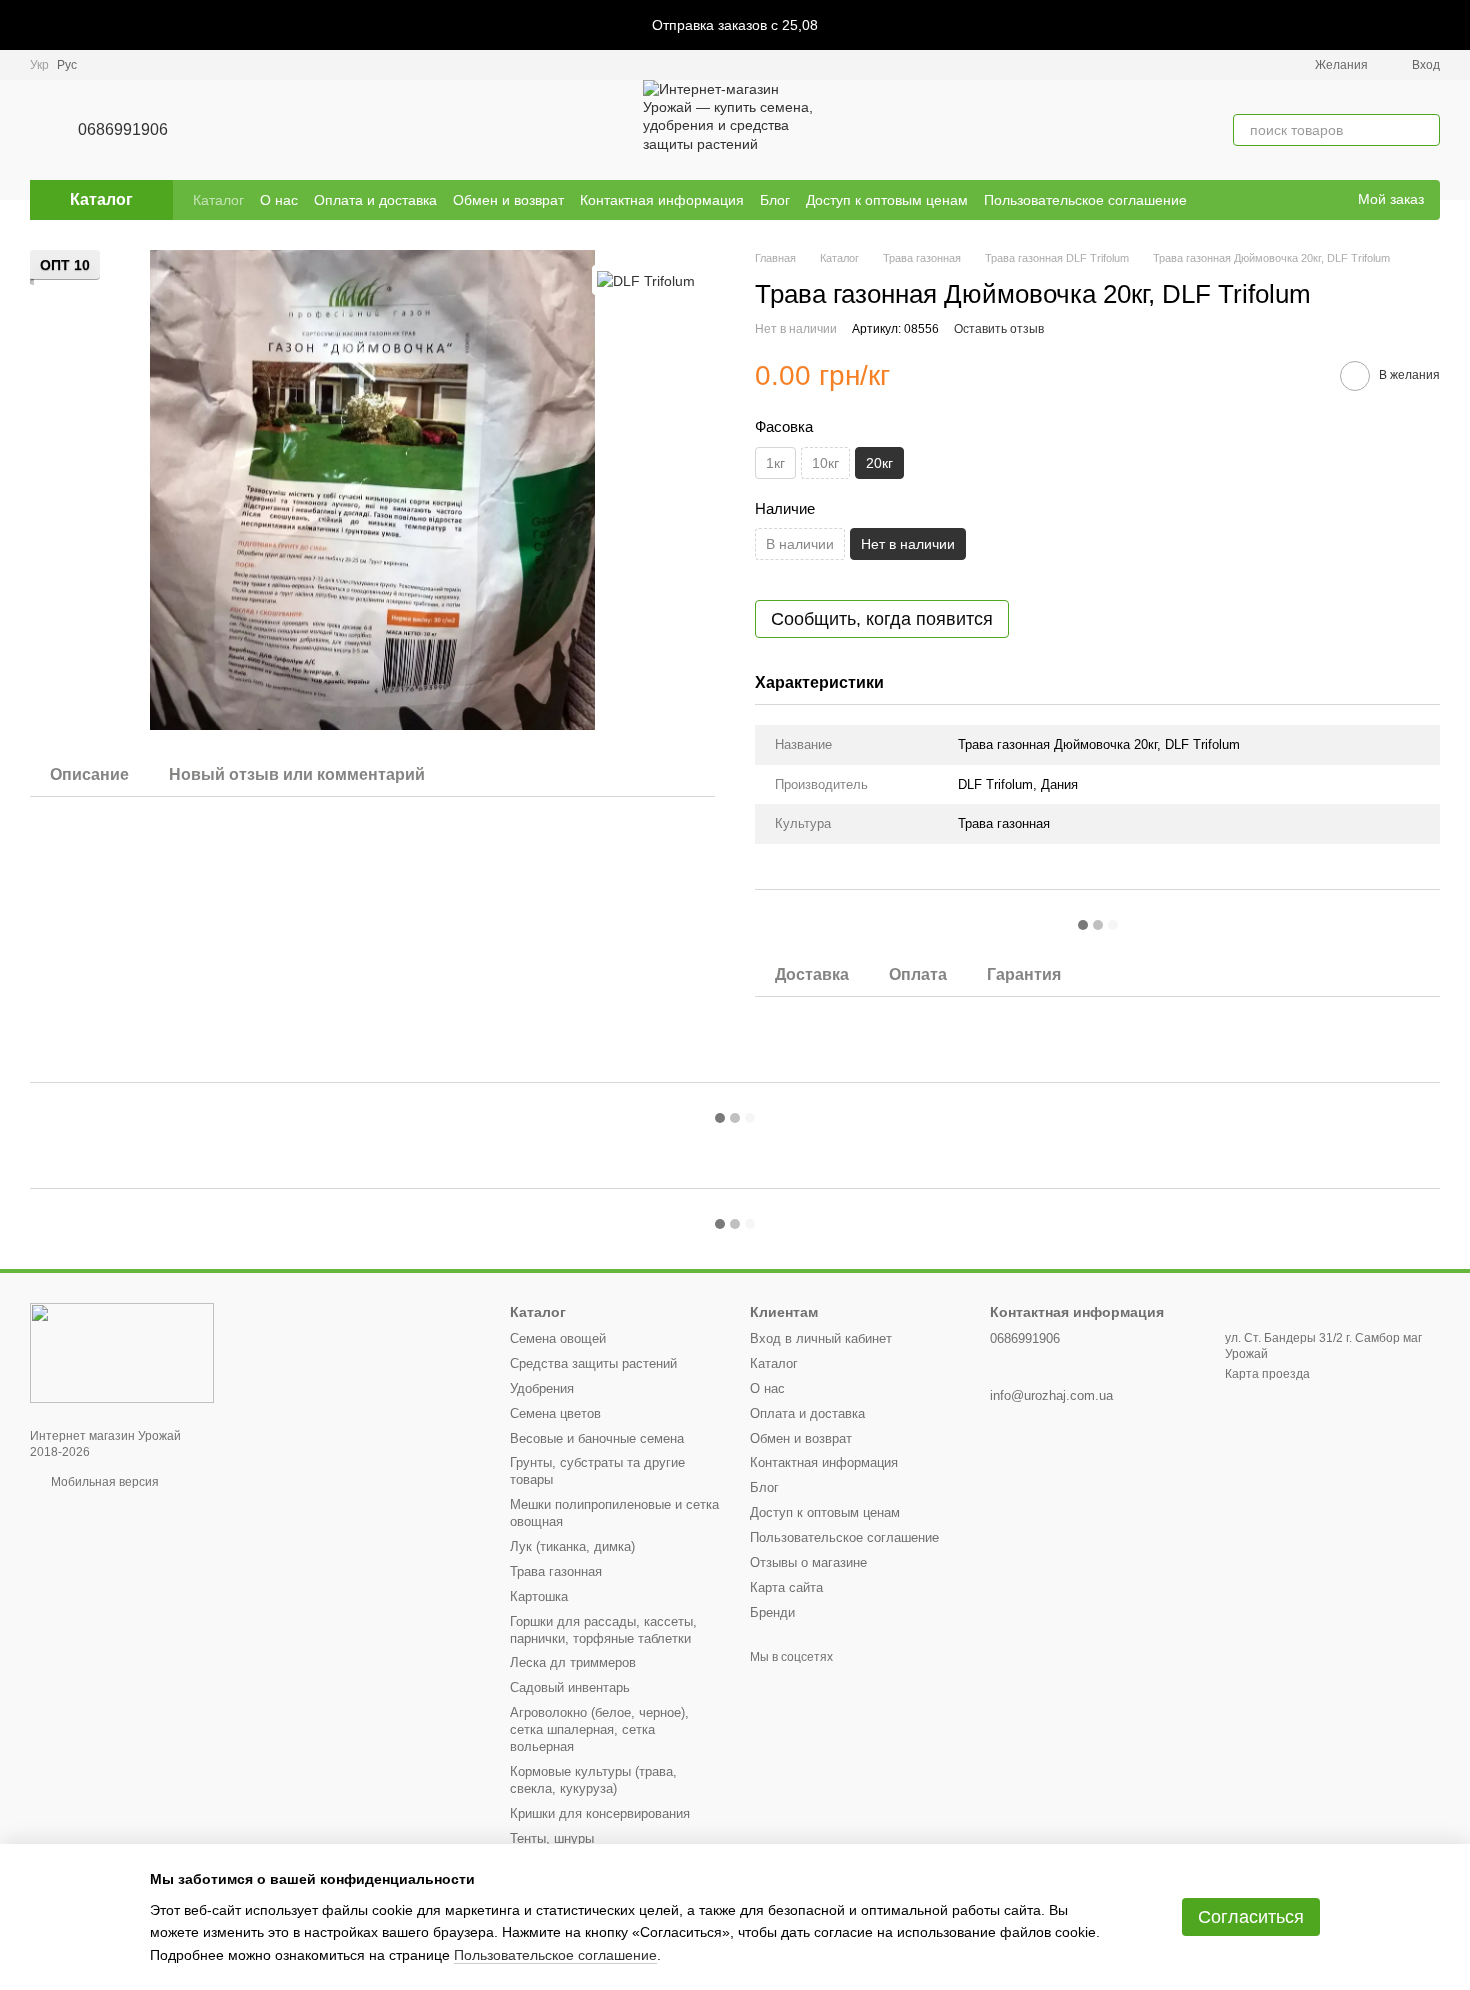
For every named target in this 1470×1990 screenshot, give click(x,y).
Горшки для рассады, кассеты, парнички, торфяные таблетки (603, 1630)
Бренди (772, 1612)
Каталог (218, 200)
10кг (825, 463)
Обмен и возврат (508, 200)
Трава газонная (556, 1571)
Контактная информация (662, 200)
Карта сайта (786, 1587)
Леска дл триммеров (573, 1662)
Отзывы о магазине (808, 1562)
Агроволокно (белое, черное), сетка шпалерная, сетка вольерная (599, 1729)
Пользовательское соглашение (1085, 200)
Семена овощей (558, 1338)
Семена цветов (555, 1413)
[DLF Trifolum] (646, 279)
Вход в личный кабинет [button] (821, 1338)
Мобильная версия (103, 1482)
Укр (39, 65)
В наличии (800, 544)
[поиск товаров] (1424, 130)
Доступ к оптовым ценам (887, 200)
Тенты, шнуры (552, 1838)
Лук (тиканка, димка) (572, 1546)
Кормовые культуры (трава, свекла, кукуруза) (593, 1780)
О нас (279, 200)
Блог (775, 200)
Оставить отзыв (999, 329)
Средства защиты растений (593, 1363)
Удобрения (542, 1388)
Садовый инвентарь (570, 1687)
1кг (775, 463)
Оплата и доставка (375, 200)
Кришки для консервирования (600, 1813)
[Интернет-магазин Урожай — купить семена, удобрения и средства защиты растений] (122, 1352)
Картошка (539, 1596)
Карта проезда (1267, 1374)
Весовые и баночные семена (597, 1438)
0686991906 (123, 129)
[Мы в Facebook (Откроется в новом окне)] (1302, 200)
